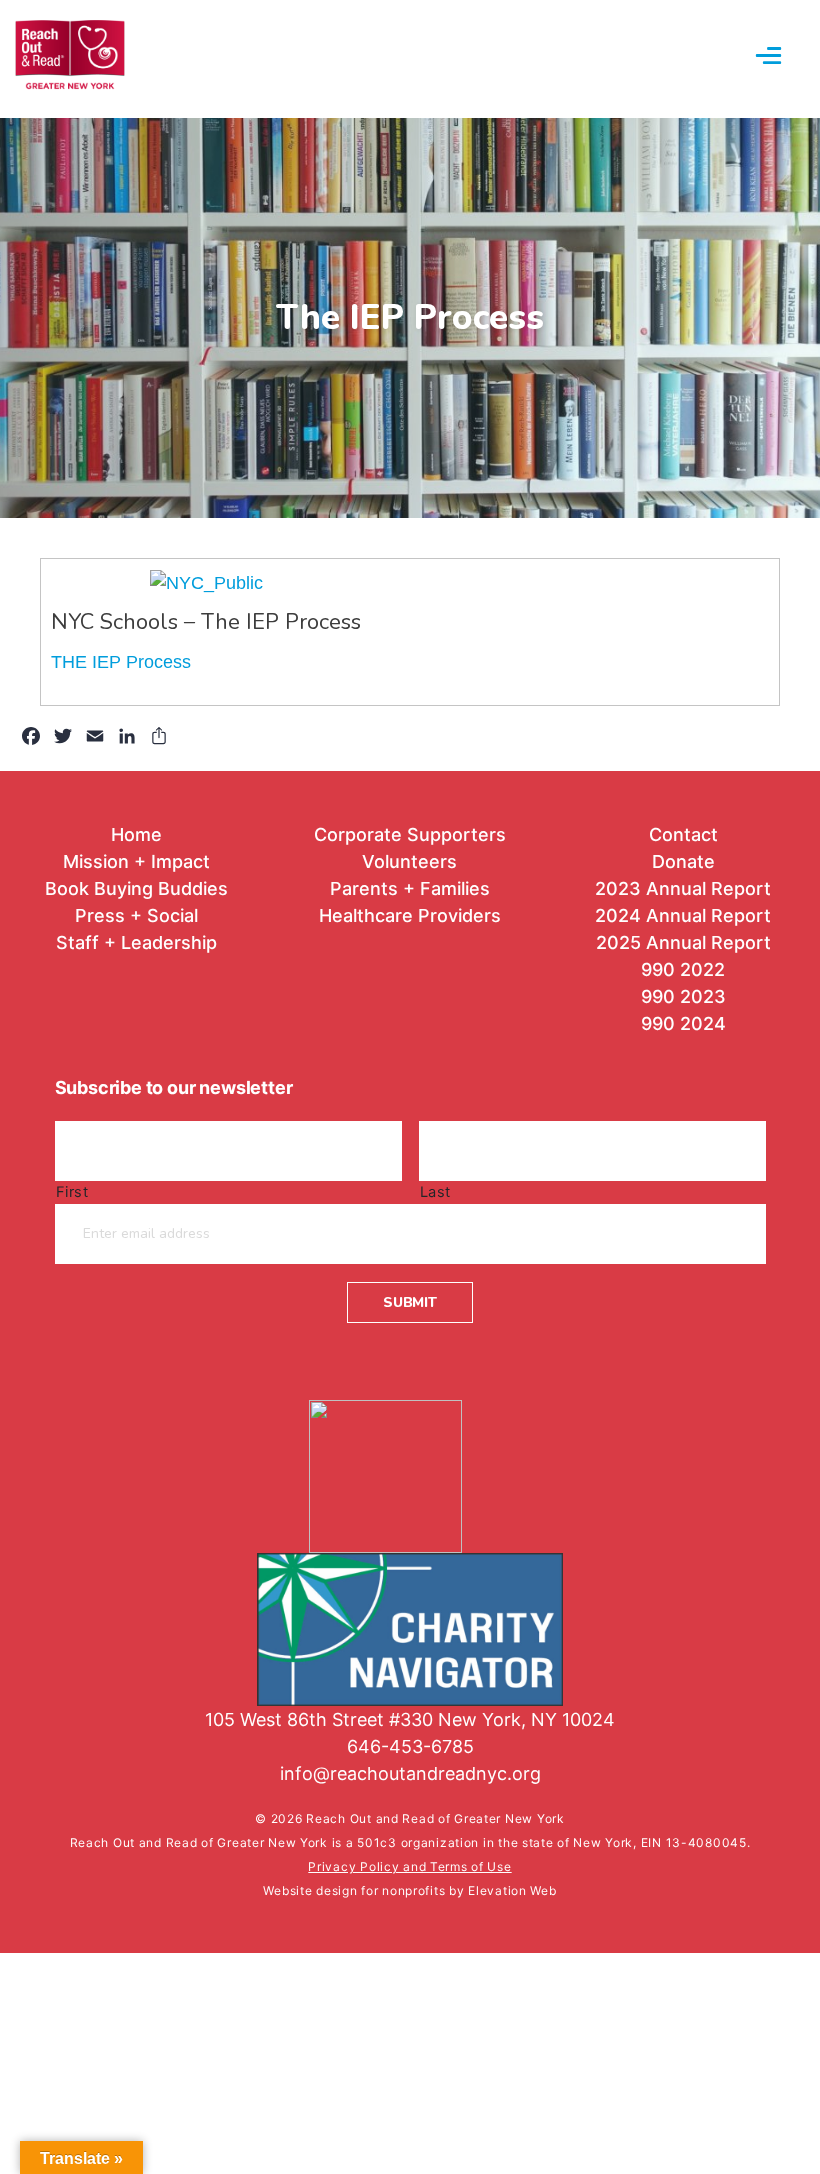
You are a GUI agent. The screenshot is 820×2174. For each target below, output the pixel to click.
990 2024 (683, 1023)
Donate (683, 861)
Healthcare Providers (410, 915)
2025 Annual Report (683, 942)
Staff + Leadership (136, 942)
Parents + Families (410, 888)
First (72, 1192)
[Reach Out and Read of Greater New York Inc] (410, 1463)
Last (436, 1192)
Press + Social (136, 915)
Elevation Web (512, 1890)
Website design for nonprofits (356, 1890)
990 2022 (683, 969)
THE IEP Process (121, 662)
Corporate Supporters (410, 834)
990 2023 (683, 996)
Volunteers (409, 861)
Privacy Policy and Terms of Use (409, 1866)
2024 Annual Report (683, 915)
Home (136, 834)
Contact (683, 834)
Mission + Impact (136, 861)
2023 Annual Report (683, 888)
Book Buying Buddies (136, 888)
